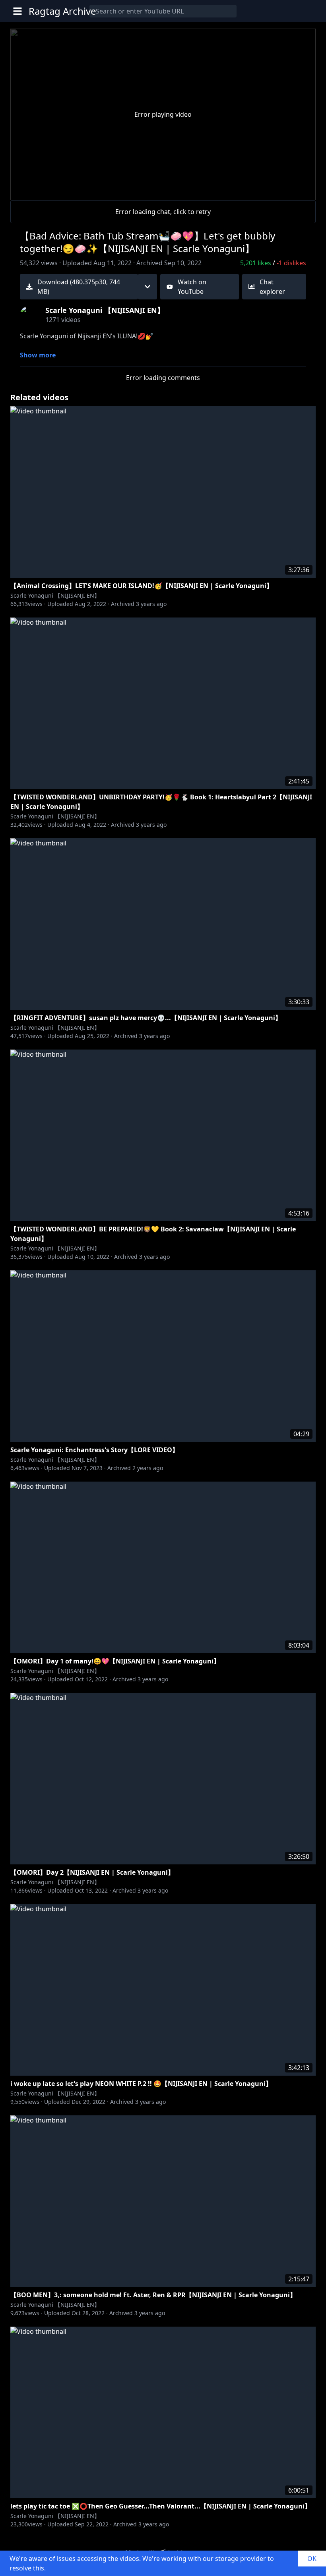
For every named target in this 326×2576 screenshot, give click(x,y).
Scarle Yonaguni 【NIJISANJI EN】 (55, 595)
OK (312, 2559)
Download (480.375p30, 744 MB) (79, 287)
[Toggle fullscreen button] (297, 189)
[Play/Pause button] (29, 191)
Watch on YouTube (192, 287)
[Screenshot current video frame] (277, 189)
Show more (38, 355)
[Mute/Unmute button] (49, 191)
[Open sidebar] (17, 11)
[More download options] (147, 287)
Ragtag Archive (62, 11)
